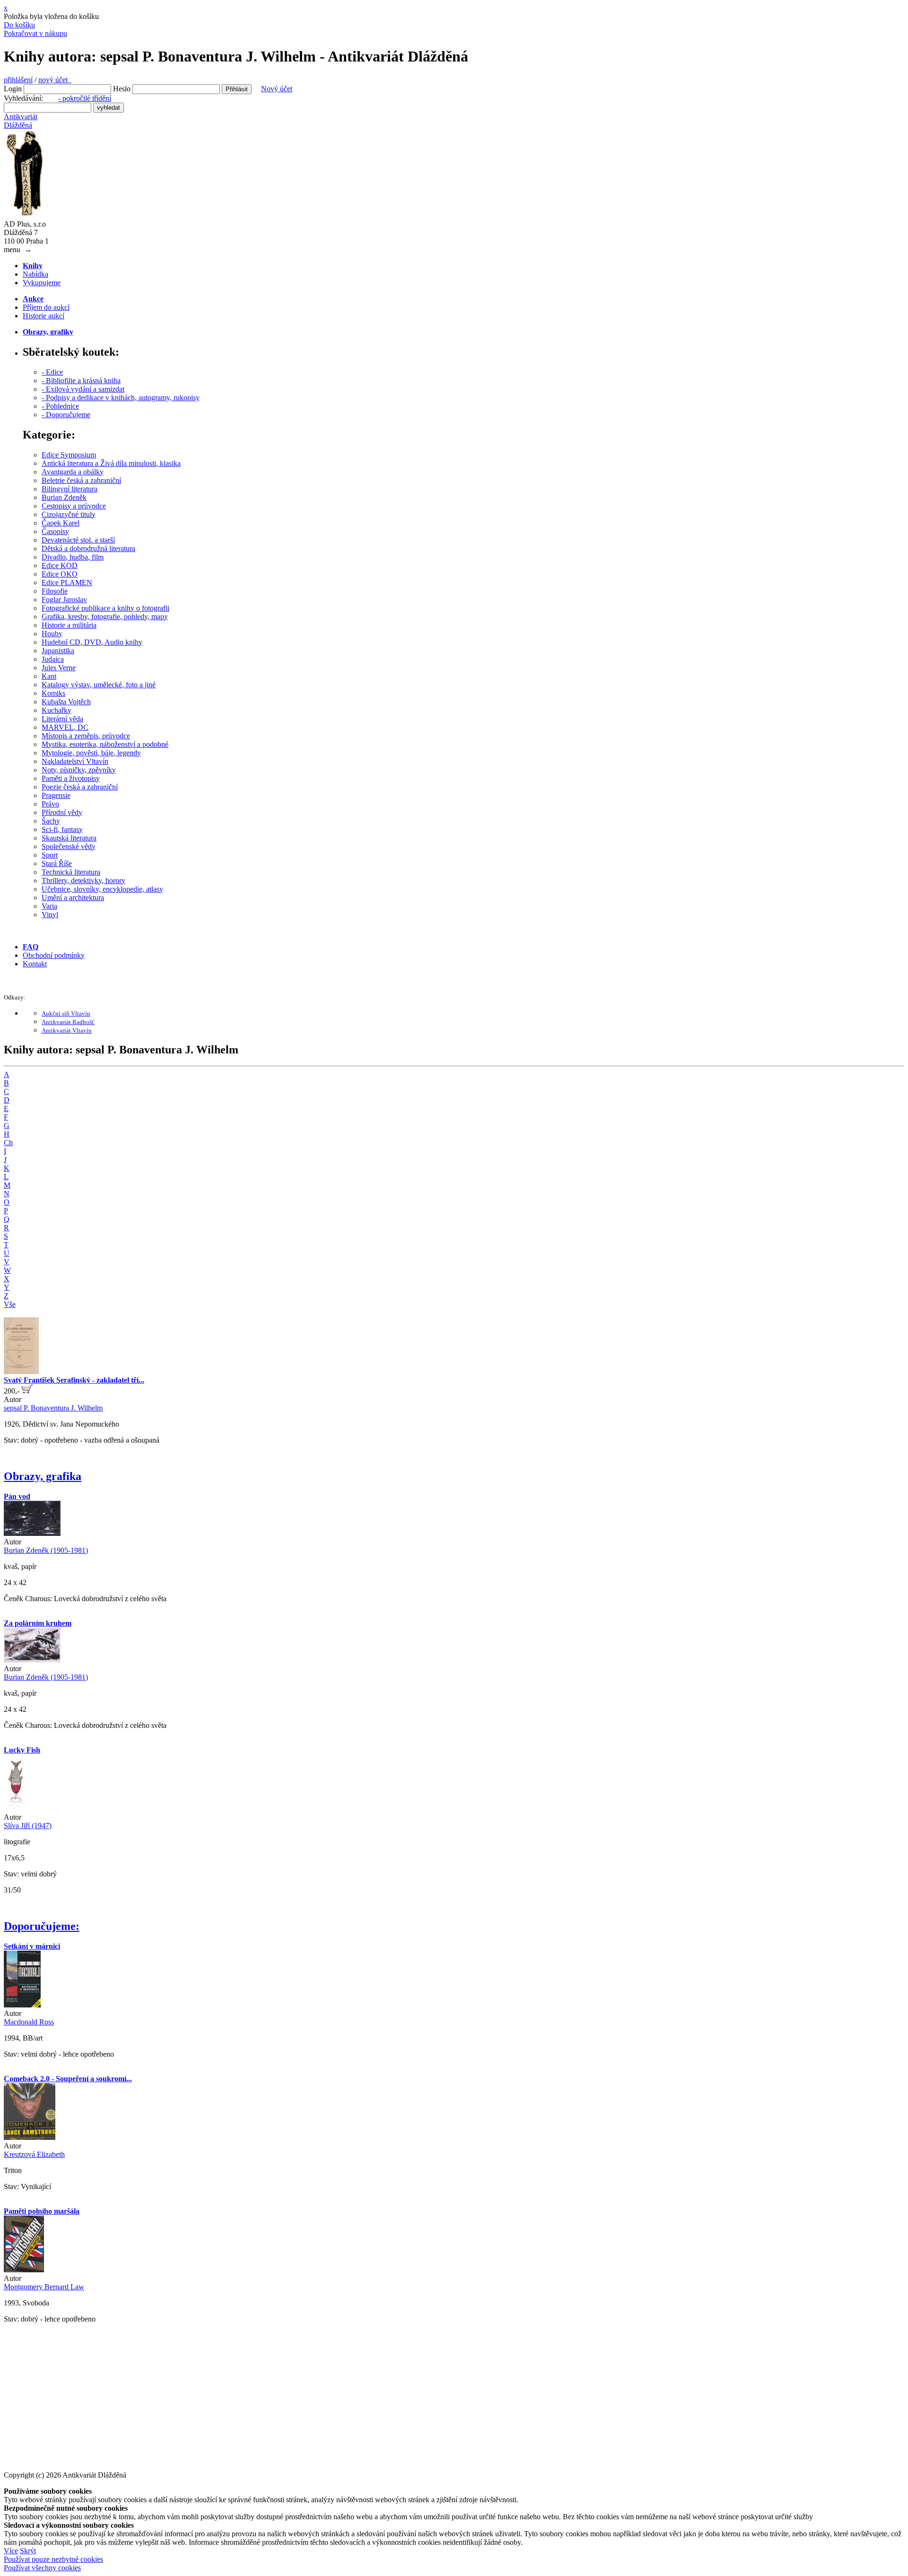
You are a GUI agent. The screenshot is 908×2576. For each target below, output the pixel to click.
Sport (50, 855)
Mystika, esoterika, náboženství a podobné (105, 744)
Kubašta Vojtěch (66, 702)
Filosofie (55, 591)
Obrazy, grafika (43, 1476)
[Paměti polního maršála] (24, 2270)
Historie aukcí (44, 316)
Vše (10, 1304)
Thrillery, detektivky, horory (83, 881)
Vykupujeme (42, 283)
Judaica (53, 659)
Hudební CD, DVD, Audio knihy (92, 642)
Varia (49, 906)
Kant (49, 676)
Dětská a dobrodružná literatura (88, 548)
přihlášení (18, 80)
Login (13, 89)
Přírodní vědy (62, 812)
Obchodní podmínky (54, 955)
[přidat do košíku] (27, 1391)
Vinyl (50, 915)
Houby (52, 634)
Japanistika (58, 651)
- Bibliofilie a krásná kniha (81, 381)
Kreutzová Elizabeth (34, 2154)
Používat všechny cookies (42, 2568)
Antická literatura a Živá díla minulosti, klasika (111, 463)
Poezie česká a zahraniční (80, 787)
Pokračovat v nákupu (35, 33)
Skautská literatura (69, 838)
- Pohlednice (60, 406)
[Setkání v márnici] (22, 2005)
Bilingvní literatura (70, 489)
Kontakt (35, 964)
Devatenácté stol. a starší (78, 540)
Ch (8, 1143)
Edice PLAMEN (67, 583)
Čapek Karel (61, 523)
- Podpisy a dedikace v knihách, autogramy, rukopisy (121, 398)
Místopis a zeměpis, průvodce (86, 736)
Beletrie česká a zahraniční (81, 480)
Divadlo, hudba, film (73, 557)
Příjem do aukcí (46, 307)
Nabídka (35, 274)
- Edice (52, 372)
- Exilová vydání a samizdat (83, 389)
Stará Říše (57, 863)
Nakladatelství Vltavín (75, 761)
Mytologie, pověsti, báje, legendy (91, 753)
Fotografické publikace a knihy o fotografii (105, 608)
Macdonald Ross (29, 2022)
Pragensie (56, 795)
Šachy (51, 821)
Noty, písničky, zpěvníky (79, 770)
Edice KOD (60, 565)
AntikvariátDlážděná (21, 121)
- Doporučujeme (66, 415)
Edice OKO (60, 574)
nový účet (55, 80)
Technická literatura (71, 872)
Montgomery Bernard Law (44, 2287)
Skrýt (28, 2551)
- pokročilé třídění (85, 98)
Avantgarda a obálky (73, 472)
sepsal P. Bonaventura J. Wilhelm (53, 1408)
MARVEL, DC (65, 727)
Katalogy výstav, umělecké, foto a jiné (99, 685)
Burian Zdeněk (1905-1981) (46, 1550)
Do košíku (19, 25)
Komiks (53, 693)
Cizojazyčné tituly (69, 514)
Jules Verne (59, 668)
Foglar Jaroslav (64, 600)
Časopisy (55, 531)
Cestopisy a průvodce (74, 506)
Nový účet (277, 89)
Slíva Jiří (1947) (28, 1826)
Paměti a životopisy (71, 778)
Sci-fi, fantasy (62, 829)
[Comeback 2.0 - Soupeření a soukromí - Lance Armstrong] (30, 2137)
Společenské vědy (69, 846)
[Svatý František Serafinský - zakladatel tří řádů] (21, 1371)
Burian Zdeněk (64, 497)
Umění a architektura (73, 898)
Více (11, 2551)
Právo (50, 804)
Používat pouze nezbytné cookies (53, 2559)
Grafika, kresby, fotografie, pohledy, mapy (105, 617)
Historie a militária (69, 625)
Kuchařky (57, 710)
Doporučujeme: (42, 1926)
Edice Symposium (69, 455)
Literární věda (62, 719)
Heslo (122, 89)
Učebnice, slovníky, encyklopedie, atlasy (102, 889)
